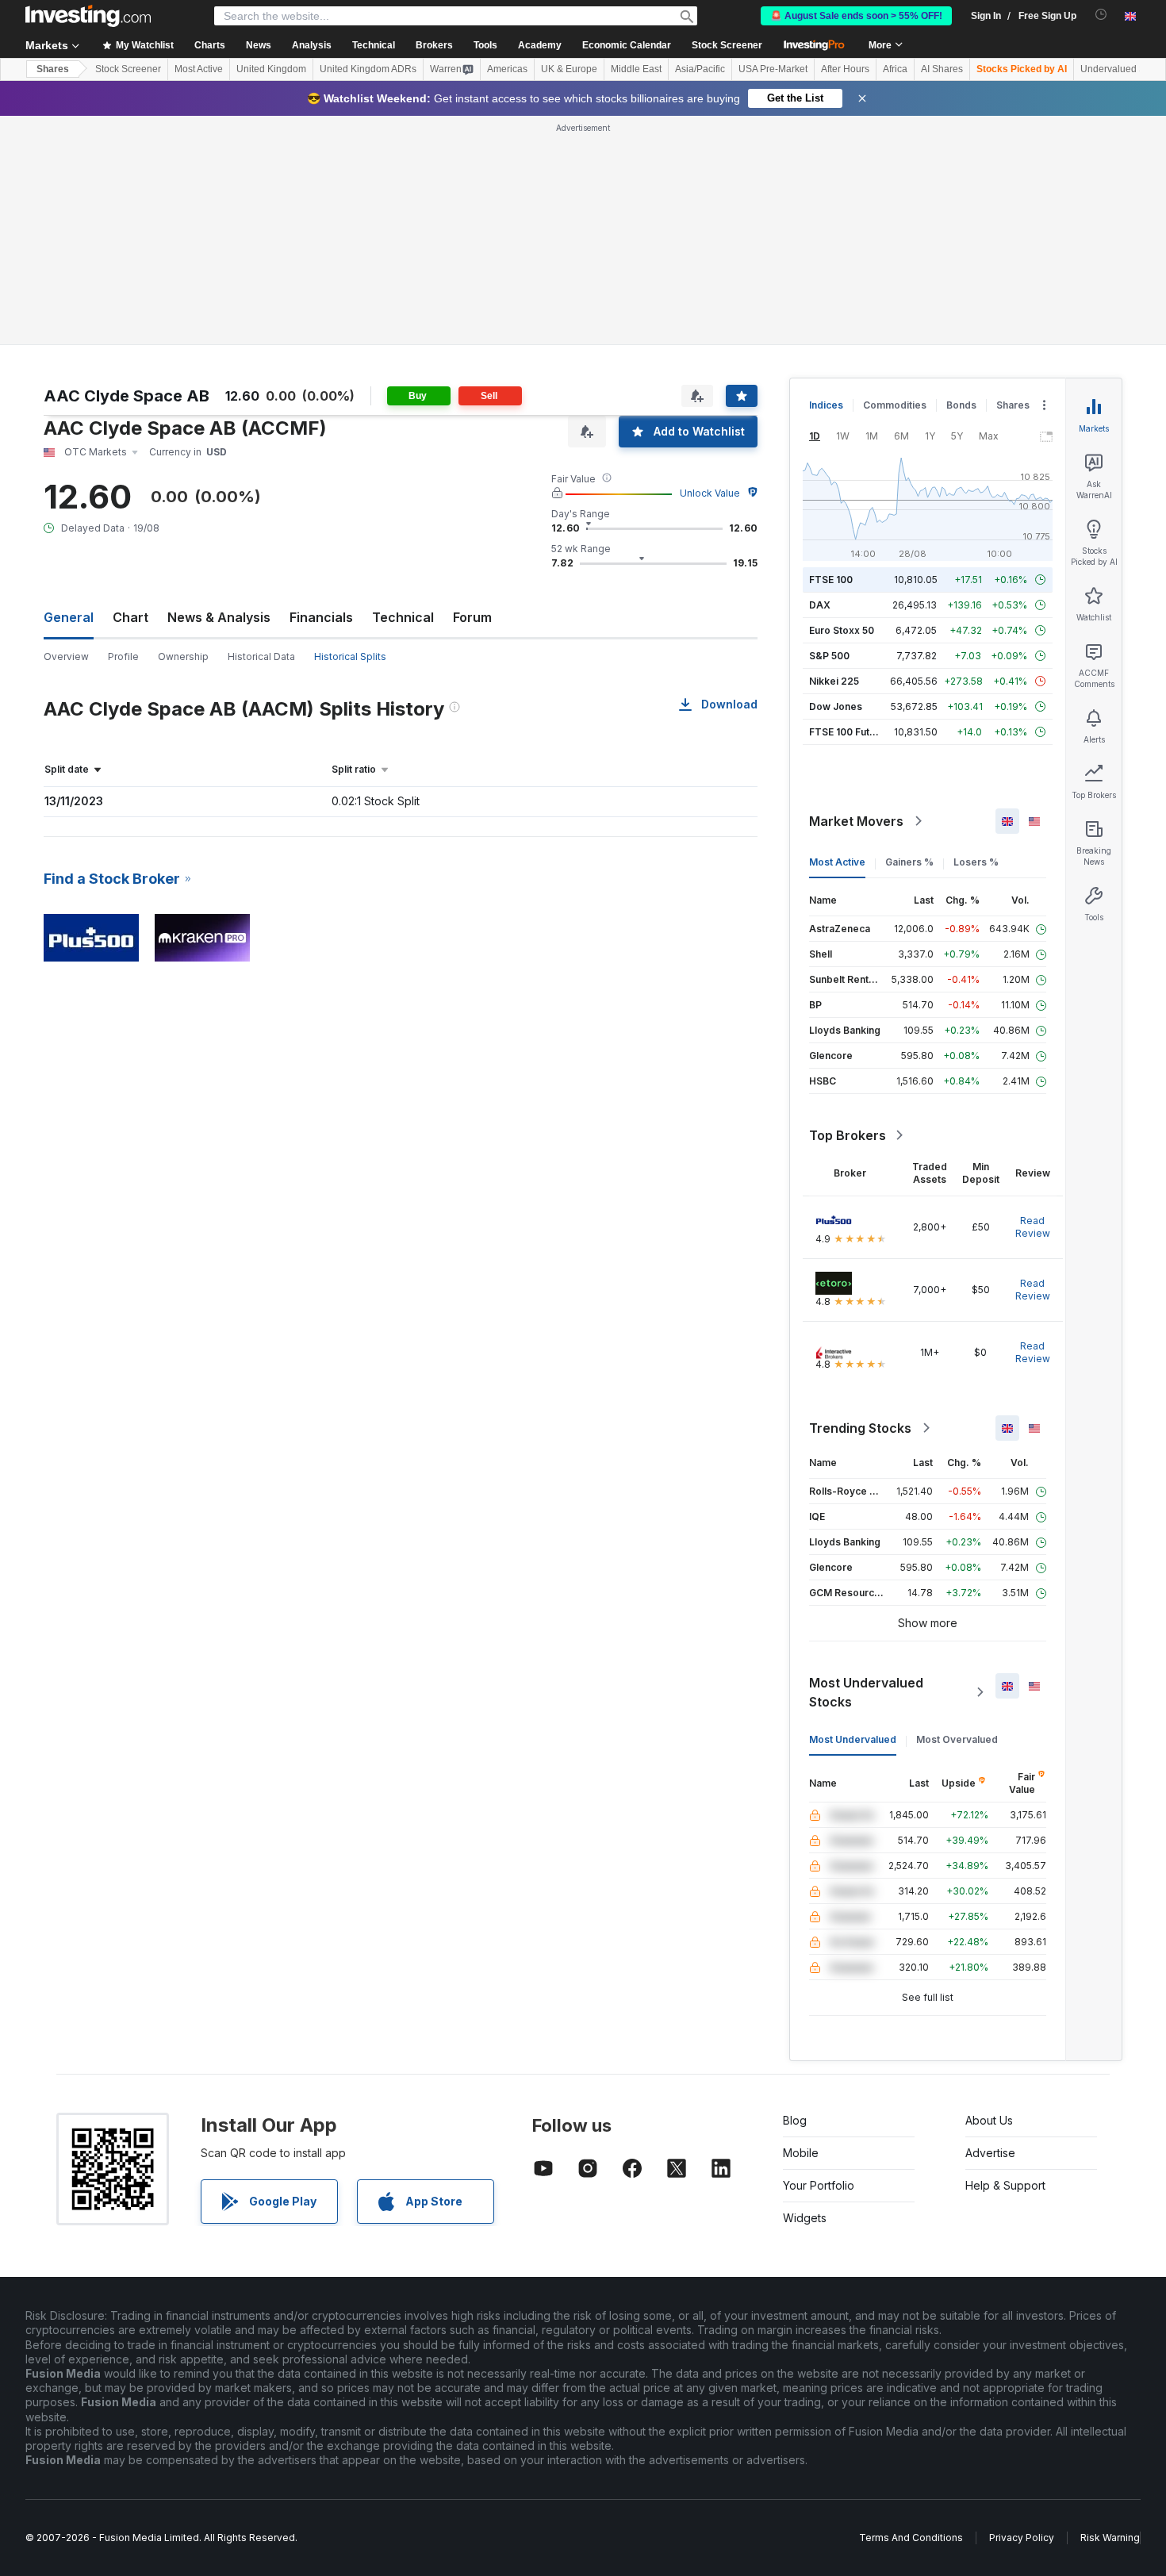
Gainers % (909, 862)
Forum (472, 617)
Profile (123, 656)
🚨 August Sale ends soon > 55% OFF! (856, 16)
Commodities (895, 405)
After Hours (845, 69)
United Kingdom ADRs (368, 69)
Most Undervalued (853, 1739)
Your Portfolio (819, 2185)
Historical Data (261, 656)
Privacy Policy (1022, 2538)
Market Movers (856, 821)
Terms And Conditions (911, 2538)
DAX (820, 605)
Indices (826, 405)
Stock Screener (727, 45)
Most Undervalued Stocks (866, 1692)
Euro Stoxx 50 (842, 630)
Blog (795, 2120)
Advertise (990, 2153)
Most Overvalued (957, 1739)
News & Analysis (219, 617)
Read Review (1033, 1227)
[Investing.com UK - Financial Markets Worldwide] (88, 16)
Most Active (199, 69)
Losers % (976, 862)
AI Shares (942, 69)
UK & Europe (569, 69)
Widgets (805, 2218)
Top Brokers (848, 1135)
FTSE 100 (831, 580)
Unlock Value (710, 493)
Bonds (961, 405)
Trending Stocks (860, 1428)
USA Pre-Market (773, 69)
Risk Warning (1110, 2538)
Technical (403, 617)
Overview (66, 656)
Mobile (801, 2153)
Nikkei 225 (834, 681)
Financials (321, 617)
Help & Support (1005, 2185)
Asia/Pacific (700, 69)
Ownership (183, 656)
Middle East (636, 69)
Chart (130, 617)
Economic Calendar (627, 45)
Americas (507, 69)
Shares (53, 69)
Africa (895, 69)
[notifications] (1101, 15)
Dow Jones (836, 706)
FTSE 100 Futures (850, 732)
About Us (989, 2120)
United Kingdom (271, 69)
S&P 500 (829, 656)
